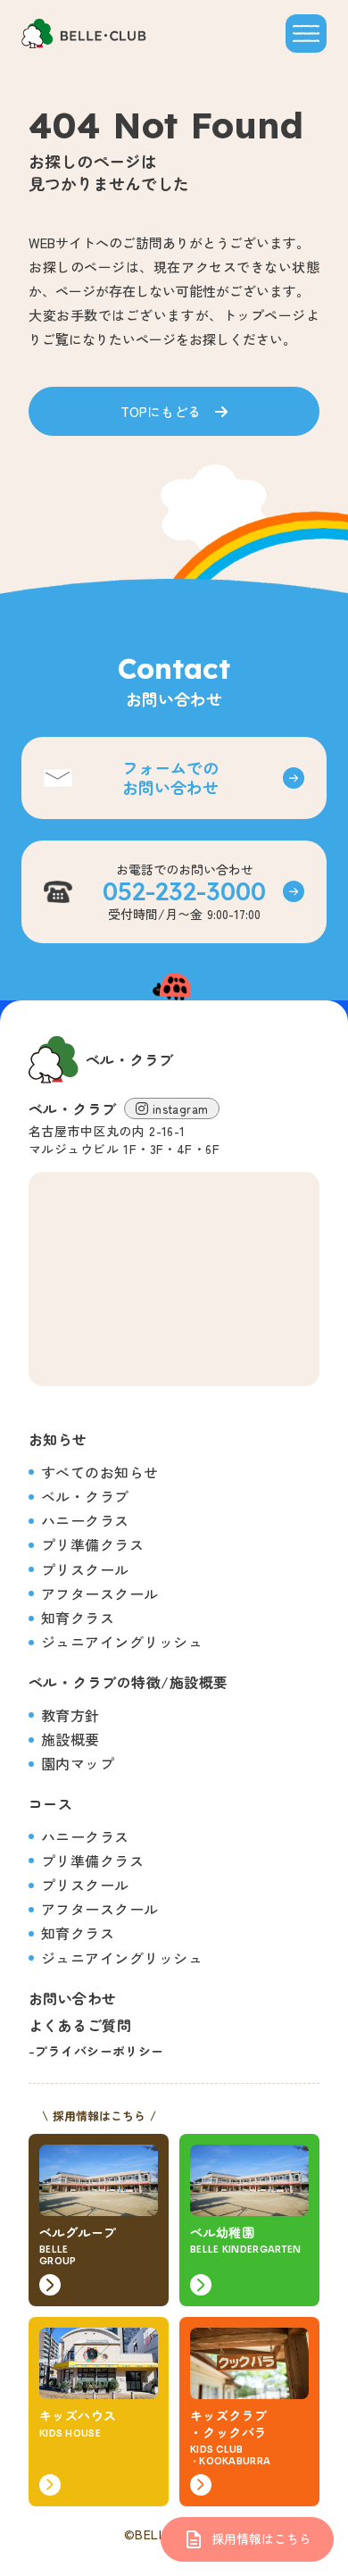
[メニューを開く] (306, 33)
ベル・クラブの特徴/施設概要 (128, 1682)
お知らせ (58, 1439)
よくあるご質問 (80, 2025)
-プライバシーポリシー (96, 2051)
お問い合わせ (73, 1998)
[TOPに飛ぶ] (84, 33)
